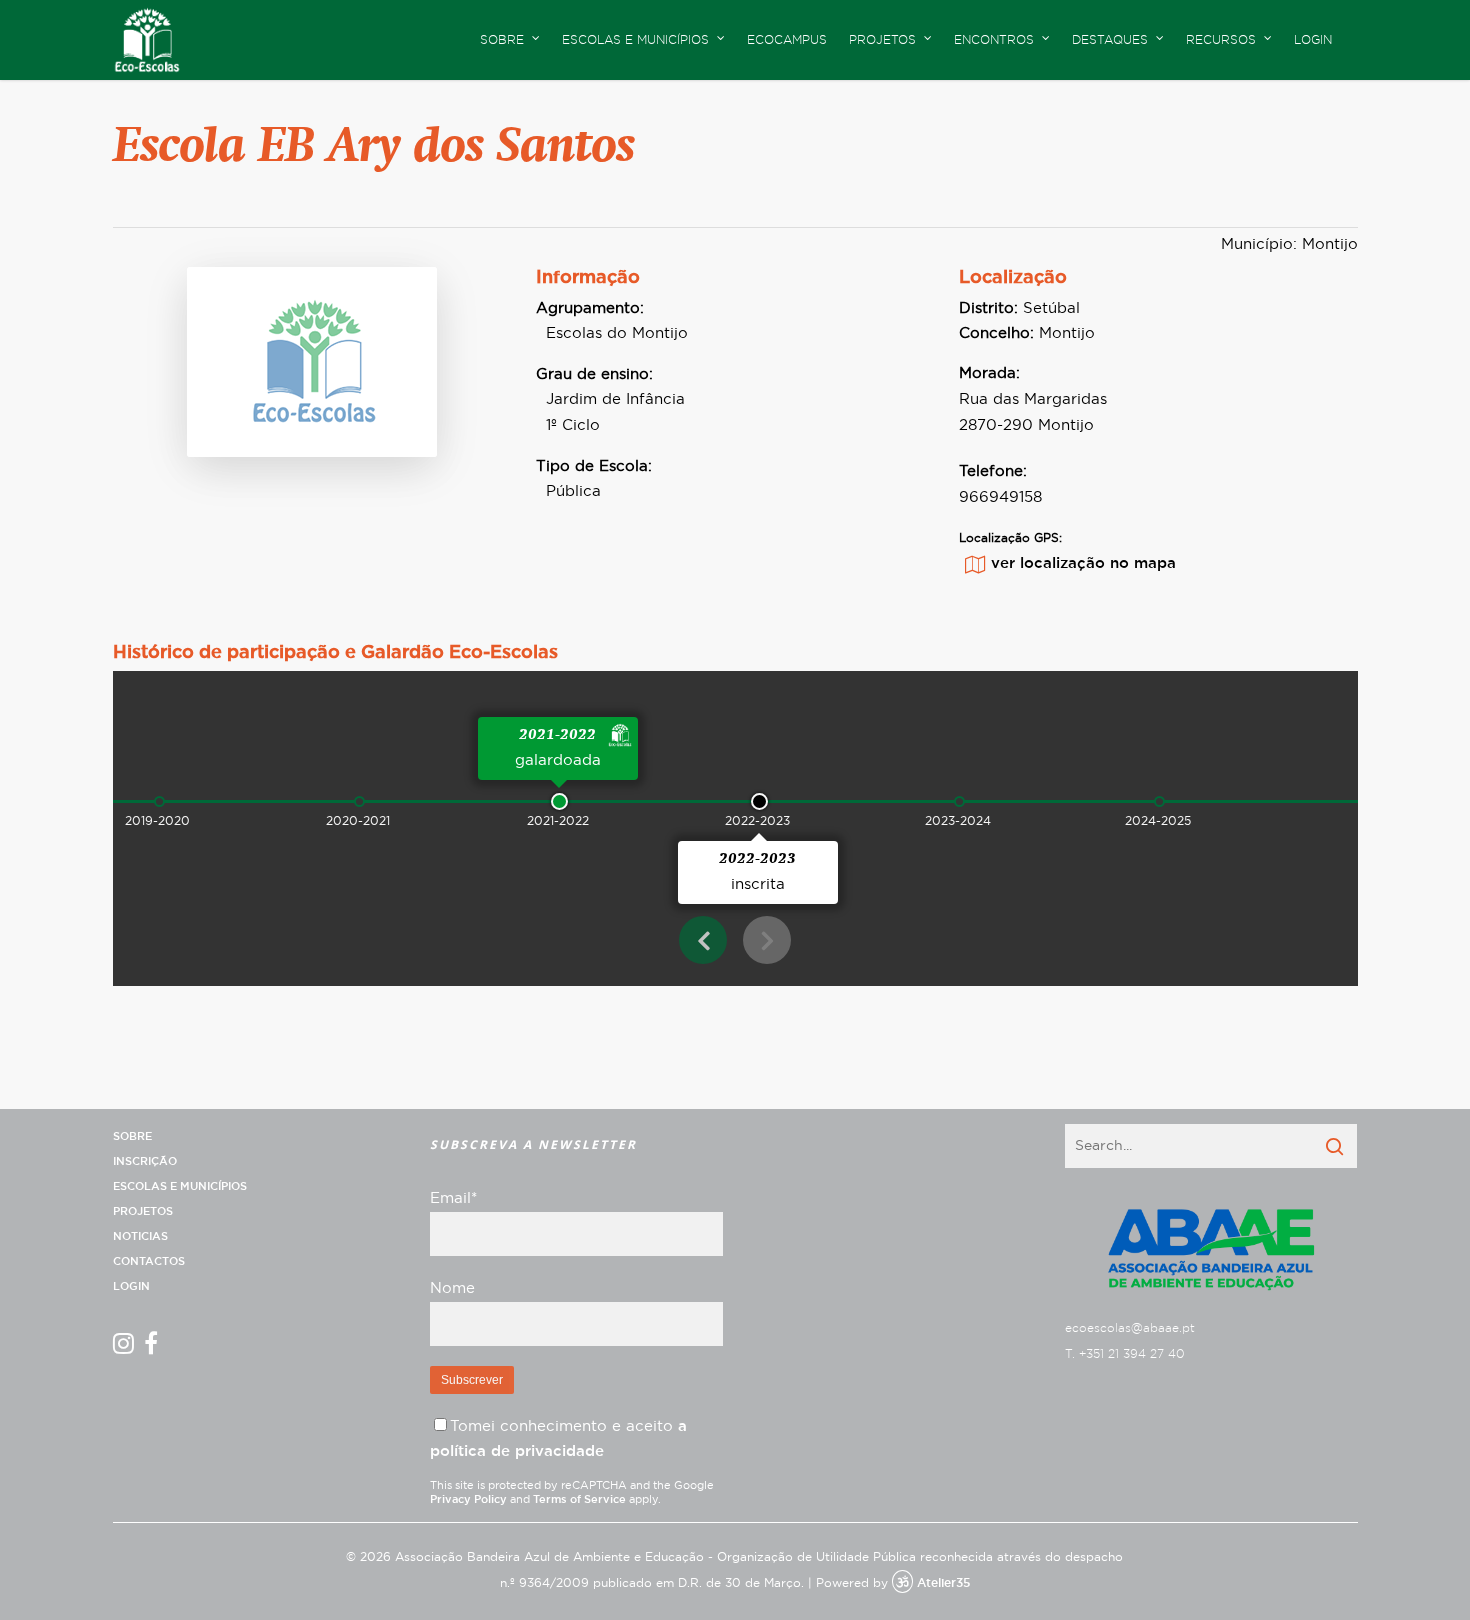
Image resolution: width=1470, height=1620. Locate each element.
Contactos (149, 1261)
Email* (453, 1198)
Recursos (1221, 40)
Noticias (140, 1236)
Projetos (143, 1211)
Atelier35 (943, 1583)
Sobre (132, 1136)
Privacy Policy (468, 1499)
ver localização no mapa (1083, 563)
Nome (452, 1288)
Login (1313, 40)
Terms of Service (579, 1499)
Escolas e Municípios (180, 1186)
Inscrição (145, 1161)
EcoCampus (787, 40)
